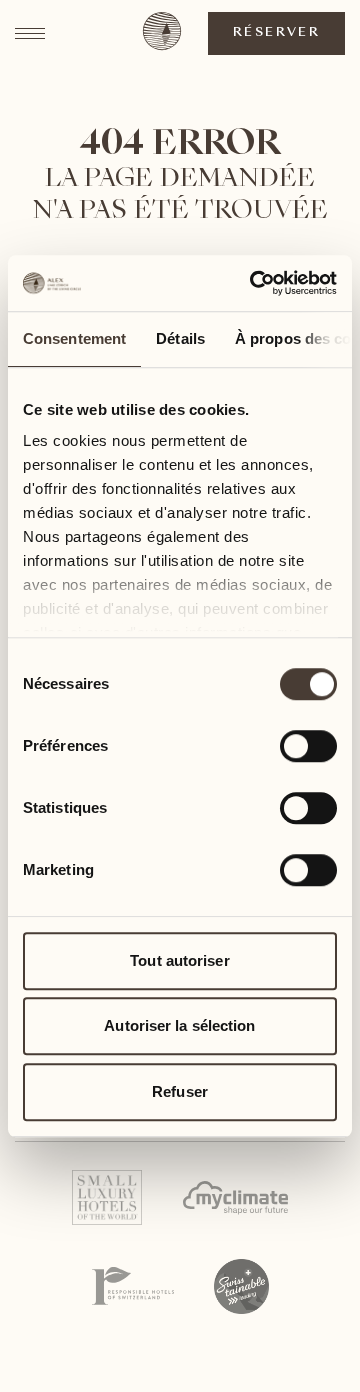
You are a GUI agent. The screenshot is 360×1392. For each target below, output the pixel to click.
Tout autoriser (179, 960)
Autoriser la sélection (179, 1025)
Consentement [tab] (74, 338)
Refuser (180, 1091)
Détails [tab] (180, 338)
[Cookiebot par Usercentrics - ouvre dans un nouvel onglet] (254, 283)
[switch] (307, 745)
